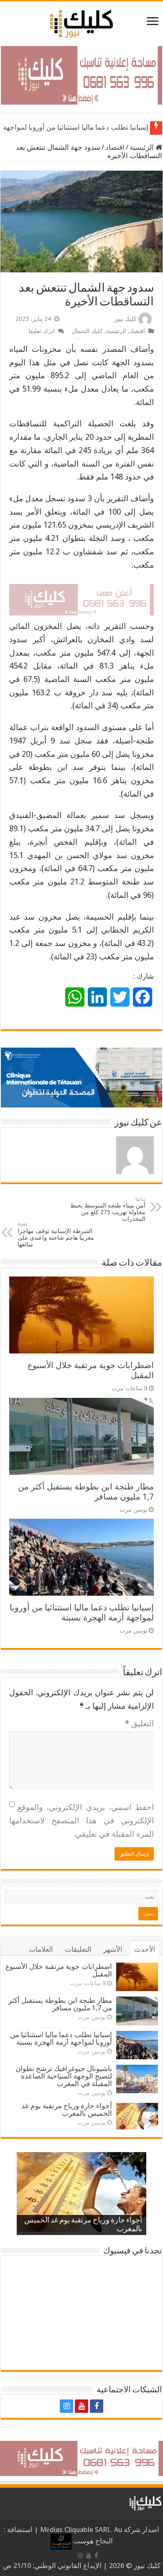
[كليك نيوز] (81, 22)
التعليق (139, 1724)
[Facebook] (97, 2406)
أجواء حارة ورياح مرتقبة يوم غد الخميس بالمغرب (67, 2110)
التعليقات (78, 1949)
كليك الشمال (87, 331)
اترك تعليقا (42, 331)
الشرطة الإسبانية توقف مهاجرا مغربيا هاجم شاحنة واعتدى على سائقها (56, 1235)
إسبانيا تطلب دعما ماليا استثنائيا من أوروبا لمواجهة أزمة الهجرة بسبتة (82, 1612)
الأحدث (145, 1949)
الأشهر (113, 1949)
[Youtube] (81, 2406)
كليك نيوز (125, 319)
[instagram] (66, 2406)
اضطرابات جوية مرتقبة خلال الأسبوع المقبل (59, 1970)
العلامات (41, 1949)
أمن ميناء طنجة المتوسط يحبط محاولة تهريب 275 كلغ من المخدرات (108, 1209)
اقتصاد (115, 147)
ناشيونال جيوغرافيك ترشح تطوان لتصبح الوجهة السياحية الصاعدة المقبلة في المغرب (64, 2076)
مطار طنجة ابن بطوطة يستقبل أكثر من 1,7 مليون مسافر (60, 2004)
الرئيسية (143, 147)
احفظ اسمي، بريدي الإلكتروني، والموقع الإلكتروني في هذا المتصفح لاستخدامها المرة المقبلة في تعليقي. (81, 1820)
